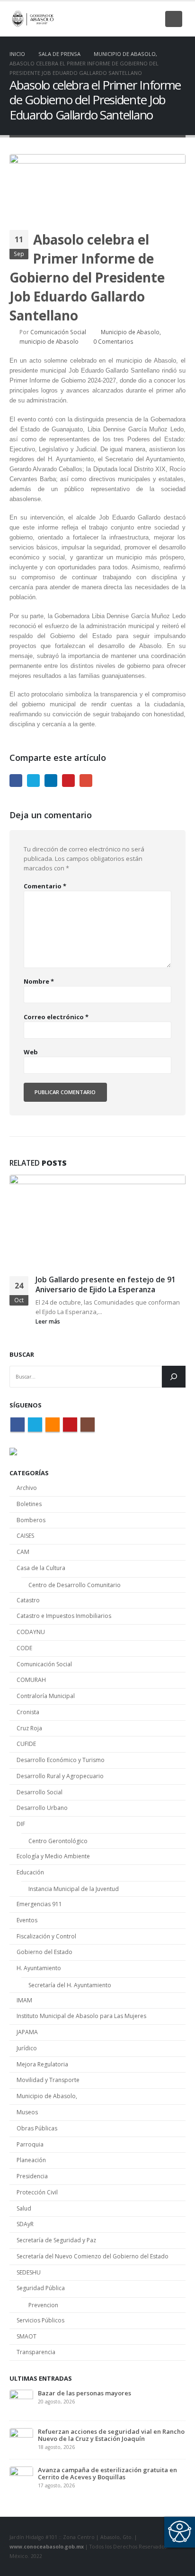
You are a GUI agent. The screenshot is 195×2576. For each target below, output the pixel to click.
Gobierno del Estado (44, 1952)
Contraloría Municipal (46, 1696)
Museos (27, 2112)
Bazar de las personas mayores (84, 2393)
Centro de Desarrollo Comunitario (75, 1585)
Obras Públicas (37, 2128)
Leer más (49, 1321)
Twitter (33, 781)
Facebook (16, 781)
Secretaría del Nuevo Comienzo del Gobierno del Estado (93, 2256)
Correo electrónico (56, 1017)
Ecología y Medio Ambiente (53, 1856)
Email (86, 781)
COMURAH (31, 1680)
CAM (23, 1552)
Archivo (27, 1488)
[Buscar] (174, 1377)
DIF (21, 1824)
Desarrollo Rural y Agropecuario (60, 1776)
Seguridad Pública (41, 2288)
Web (31, 1052)
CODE (24, 1648)
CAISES (25, 1536)
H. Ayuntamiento (39, 1968)
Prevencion (43, 2305)
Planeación (31, 2160)
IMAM (24, 2000)
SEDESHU (29, 2272)
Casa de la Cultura (41, 1568)
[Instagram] (152, 19)
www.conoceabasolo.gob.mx (47, 2547)
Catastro (28, 1600)
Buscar (22, 1354)
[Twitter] (105, 19)
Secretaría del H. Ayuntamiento (70, 1985)
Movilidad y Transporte (48, 2080)
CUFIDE (26, 1744)
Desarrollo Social (40, 1792)
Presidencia (32, 2176)
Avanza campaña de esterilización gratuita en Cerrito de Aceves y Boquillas (107, 2473)
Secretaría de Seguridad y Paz (56, 2240)
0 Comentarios (113, 341)
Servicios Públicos (40, 2320)
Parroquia (30, 2144)
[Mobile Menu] (174, 19)
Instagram (88, 1425)
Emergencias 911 (39, 1904)
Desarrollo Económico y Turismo (61, 1760)
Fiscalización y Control (46, 1936)
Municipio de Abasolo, (131, 332)
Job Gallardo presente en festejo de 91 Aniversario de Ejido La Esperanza (106, 1284)
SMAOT (27, 2336)
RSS (53, 1425)
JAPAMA (27, 2032)
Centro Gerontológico (58, 1841)
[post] (21, 2401)
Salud (24, 2208)
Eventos (27, 1920)
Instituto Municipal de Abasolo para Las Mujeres (81, 2016)
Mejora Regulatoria (42, 2064)
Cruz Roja (29, 1728)
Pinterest (68, 781)
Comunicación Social (58, 332)
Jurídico (27, 2048)
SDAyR (25, 2224)
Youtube (70, 1425)
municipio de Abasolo (49, 341)
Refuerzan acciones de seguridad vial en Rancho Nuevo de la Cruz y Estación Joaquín (111, 2435)
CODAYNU (31, 1632)
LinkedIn (51, 781)
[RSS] (121, 19)
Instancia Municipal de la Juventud (74, 1889)
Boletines (29, 1504)
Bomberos (31, 1520)
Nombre (39, 981)
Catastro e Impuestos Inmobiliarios (64, 1616)
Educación (30, 1872)
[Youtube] (136, 19)
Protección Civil (37, 2192)
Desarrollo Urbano (42, 1808)
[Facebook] (89, 19)
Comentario (45, 886)
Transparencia (36, 2352)
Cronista (28, 1712)
